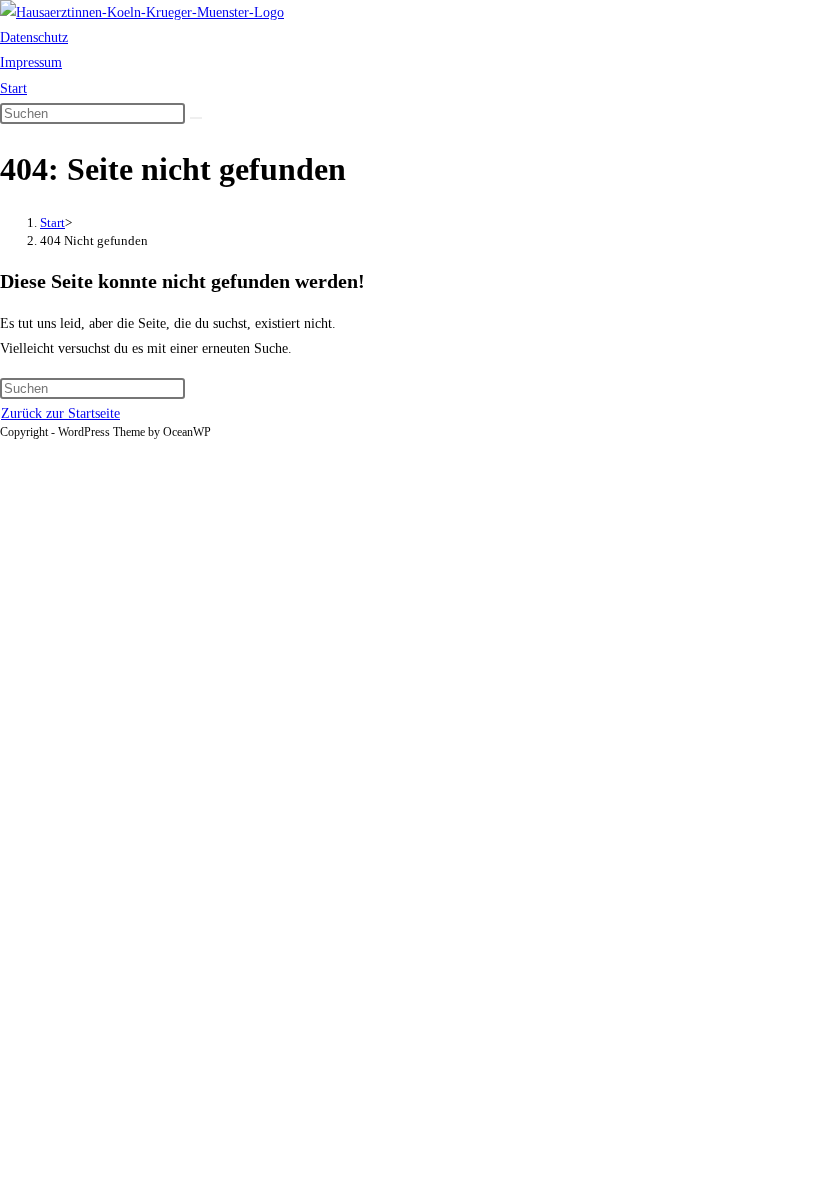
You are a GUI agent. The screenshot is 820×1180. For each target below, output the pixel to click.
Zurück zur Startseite (60, 413)
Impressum (31, 62)
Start (13, 88)
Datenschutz (34, 37)
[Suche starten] (196, 118)
